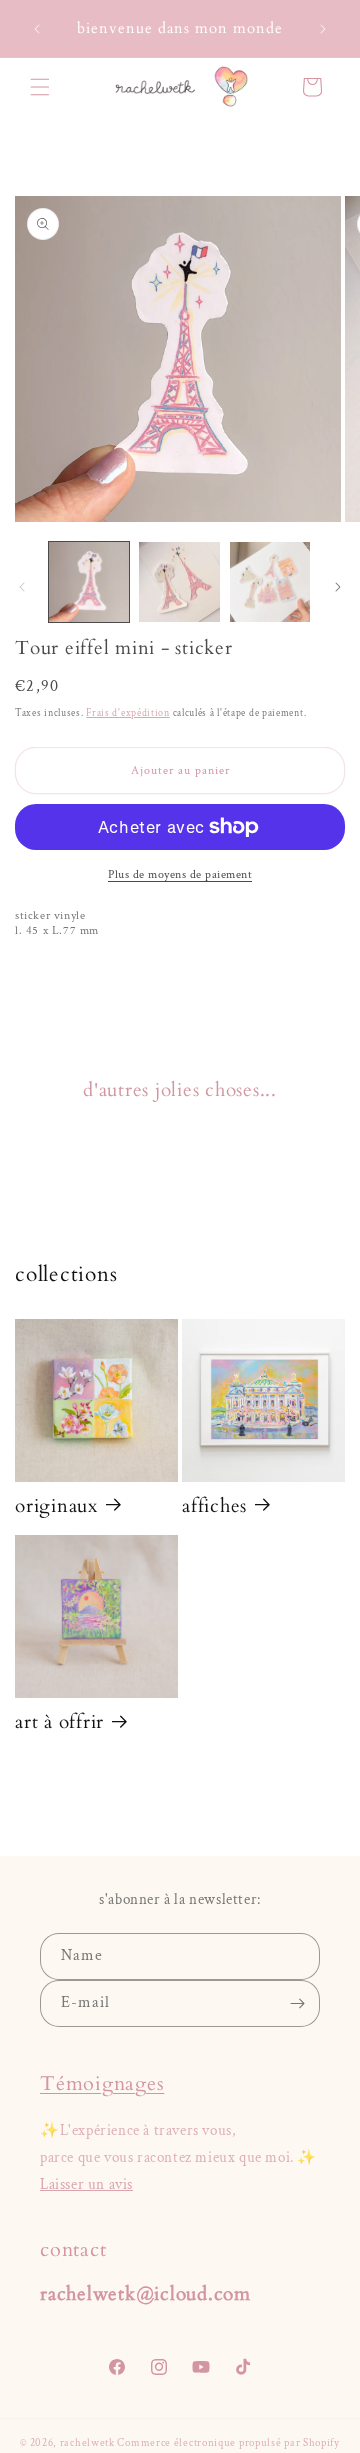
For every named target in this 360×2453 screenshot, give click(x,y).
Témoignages (102, 2083)
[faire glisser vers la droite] (338, 587)
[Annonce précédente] (37, 29)
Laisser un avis (86, 2184)
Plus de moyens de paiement (180, 874)
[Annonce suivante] (323, 29)
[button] (40, 87)
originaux (56, 1506)
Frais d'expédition (128, 713)
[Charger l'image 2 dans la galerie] (179, 582)
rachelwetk (87, 2443)
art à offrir (59, 1722)
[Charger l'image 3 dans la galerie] (270, 582)
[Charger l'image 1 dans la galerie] (89, 582)
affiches (214, 1506)
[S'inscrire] (297, 2003)
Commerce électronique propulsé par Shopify (228, 2443)
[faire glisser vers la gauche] (22, 587)
